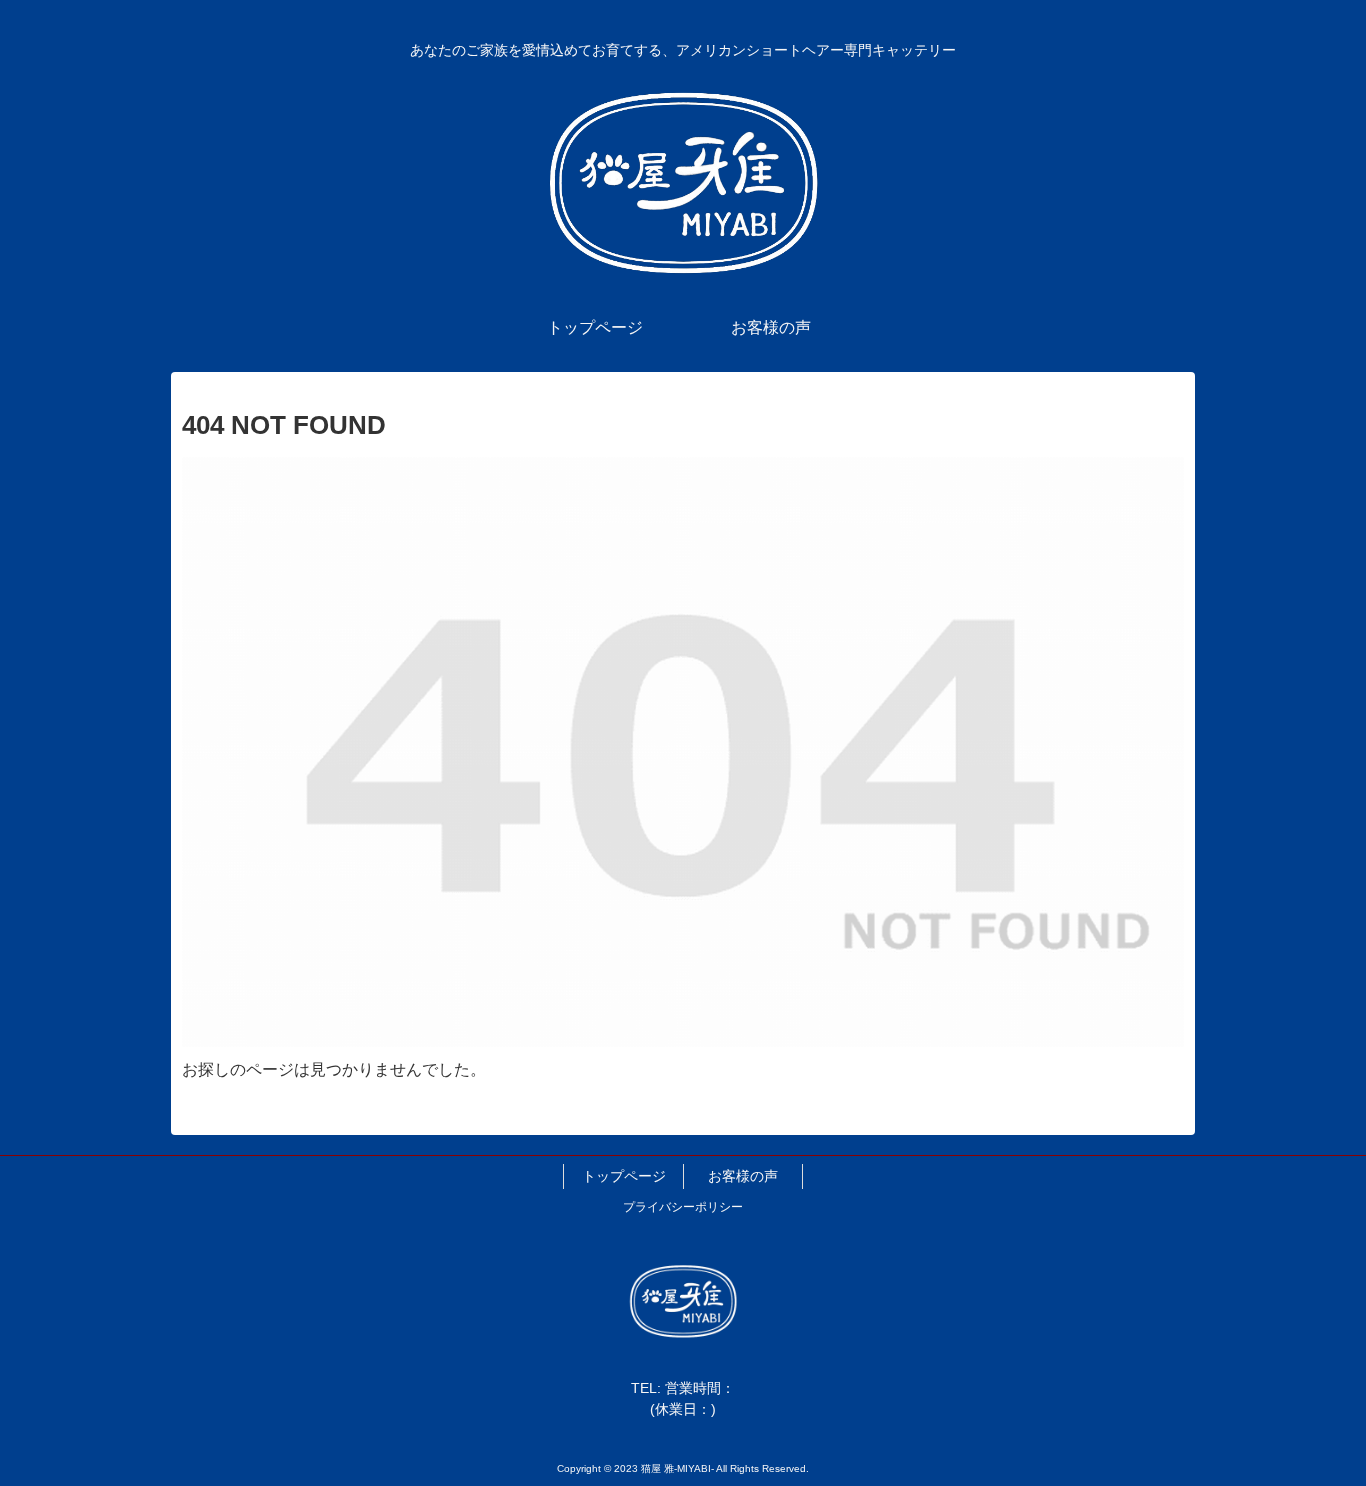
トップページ (624, 1176)
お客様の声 (743, 1176)
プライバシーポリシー (683, 1207)
